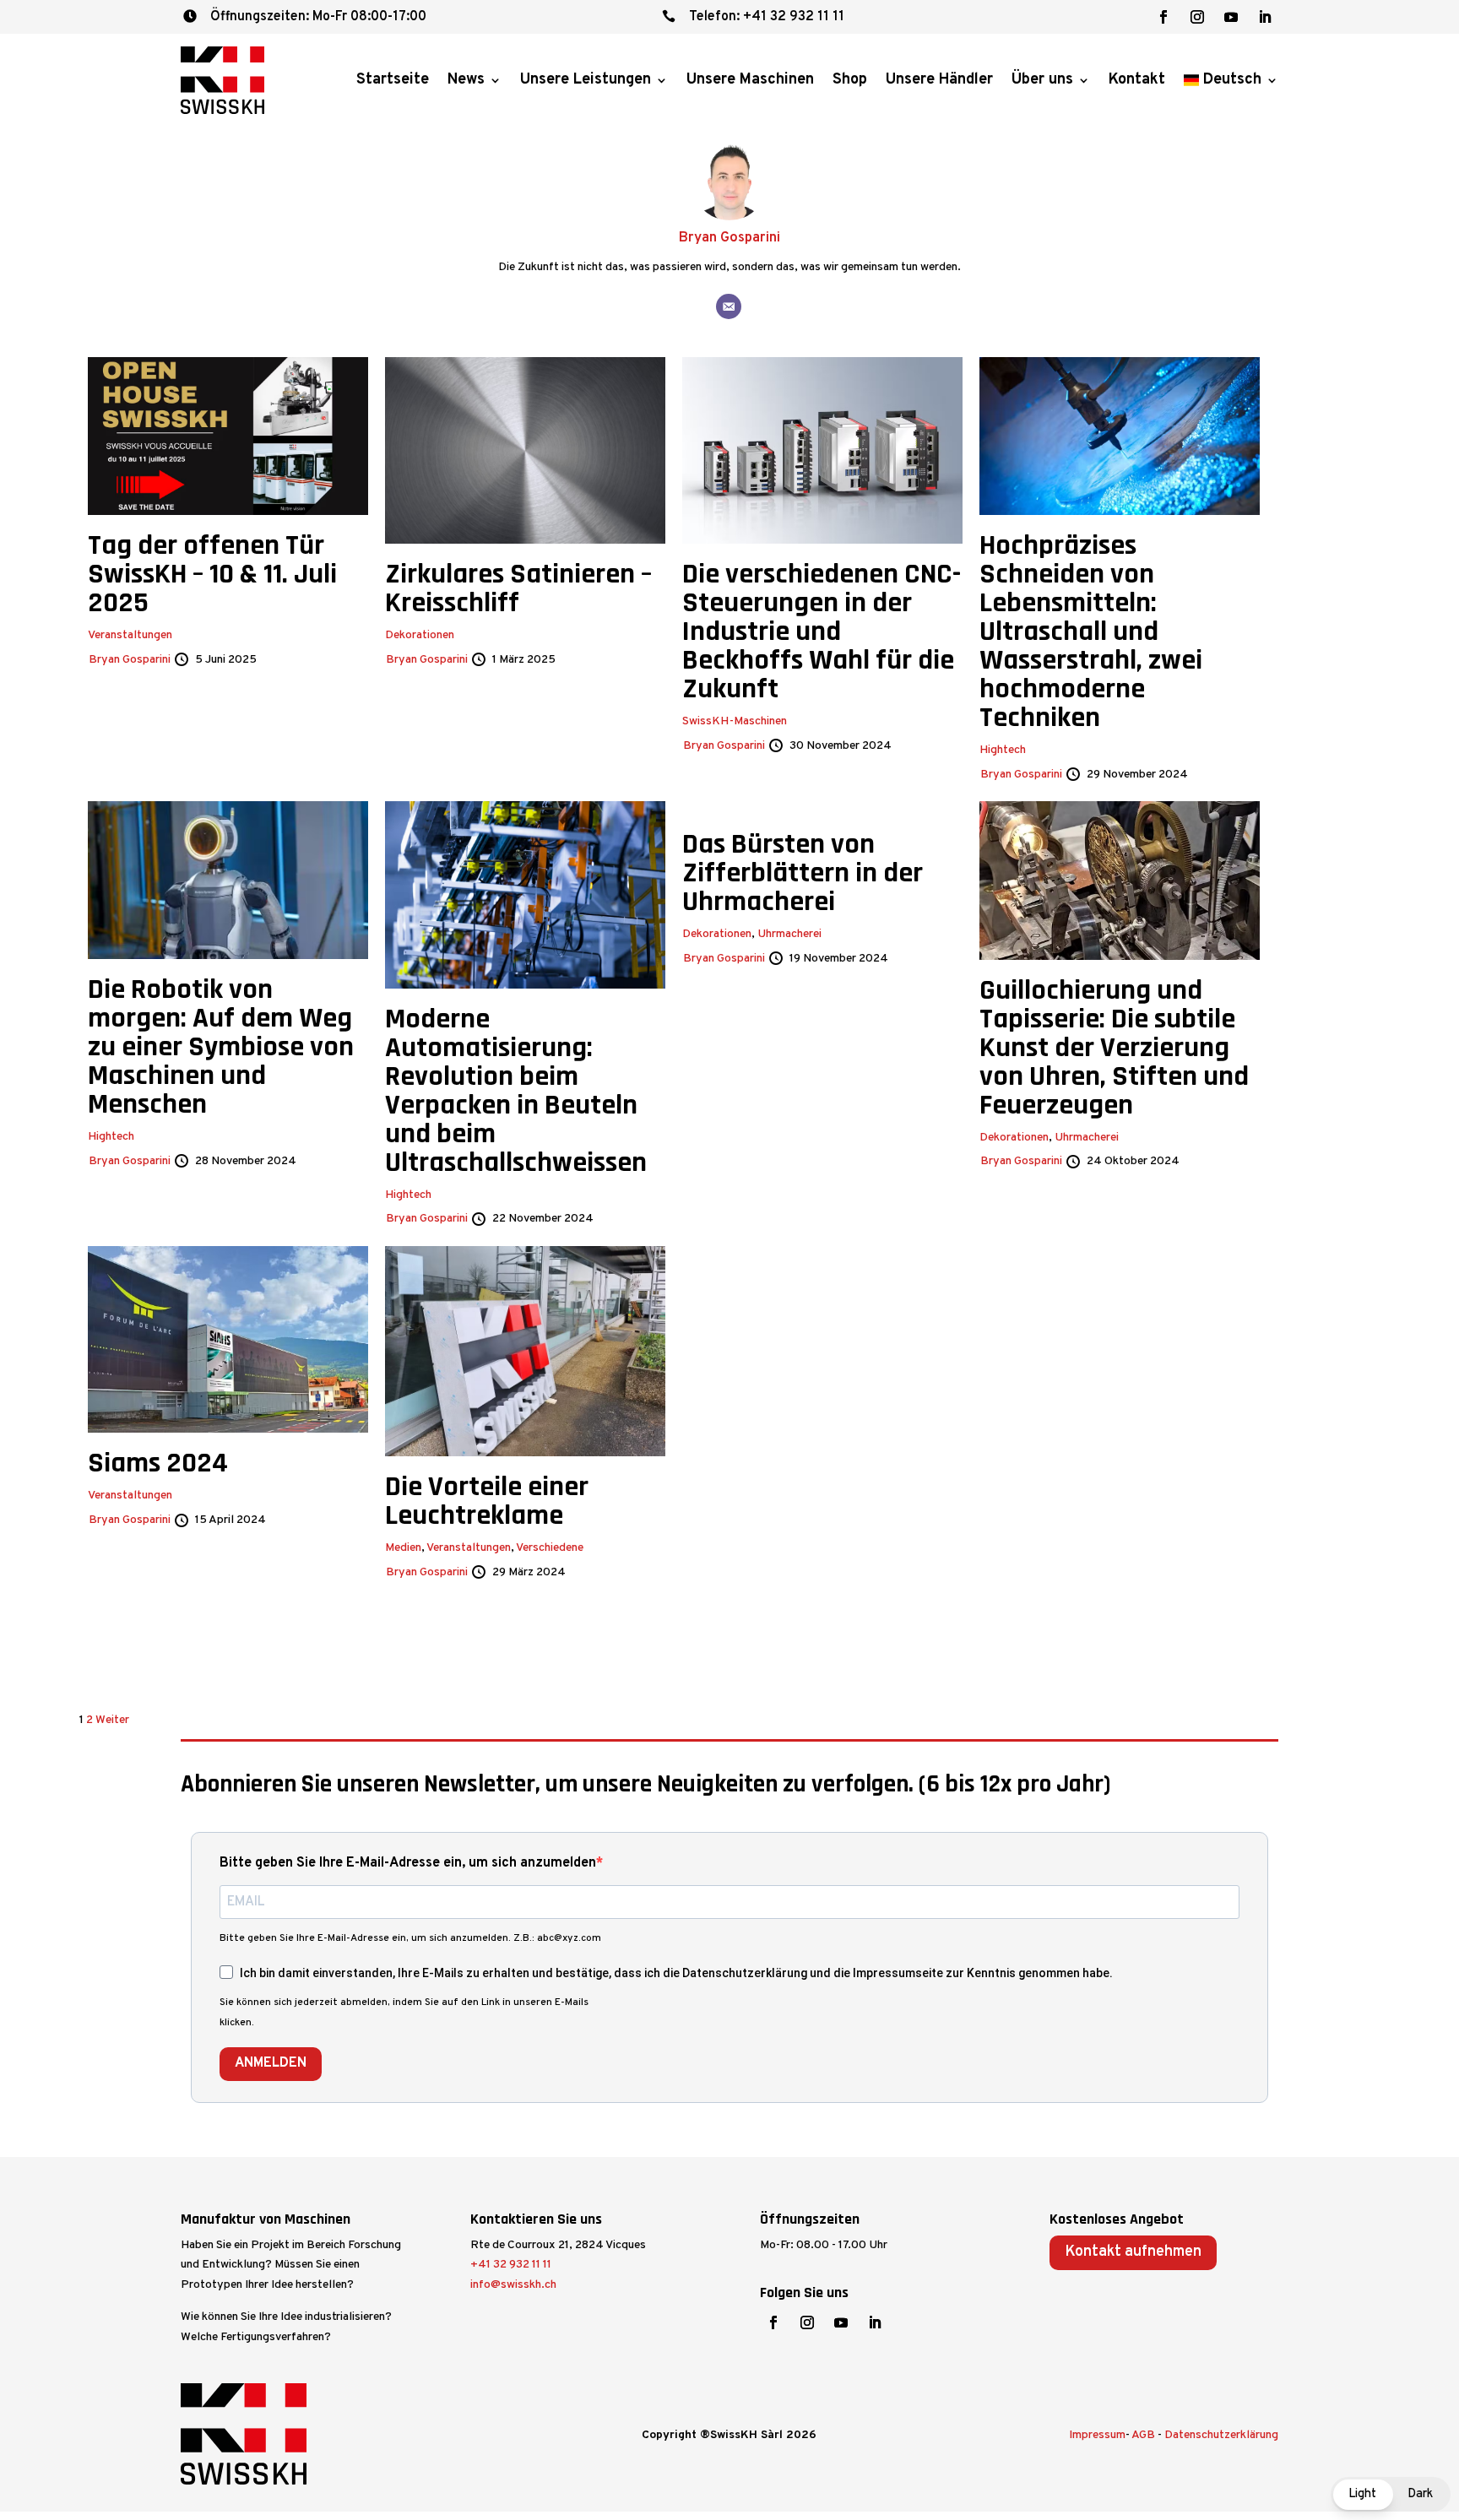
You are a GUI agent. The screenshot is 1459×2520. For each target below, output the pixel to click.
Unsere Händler (939, 80)
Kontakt (1137, 80)
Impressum (1097, 2435)
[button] (1391, 2494)
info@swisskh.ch (513, 2285)
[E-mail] (729, 306)
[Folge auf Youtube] (1231, 17)
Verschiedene (550, 1548)
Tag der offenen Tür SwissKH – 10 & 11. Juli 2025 (212, 574)
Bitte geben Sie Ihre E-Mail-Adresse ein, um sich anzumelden (408, 1863)
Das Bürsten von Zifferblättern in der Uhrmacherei (803, 873)
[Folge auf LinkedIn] (1265, 17)
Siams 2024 (158, 1463)
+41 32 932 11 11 (511, 2265)
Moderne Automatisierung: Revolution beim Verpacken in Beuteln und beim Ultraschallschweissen (516, 1091)
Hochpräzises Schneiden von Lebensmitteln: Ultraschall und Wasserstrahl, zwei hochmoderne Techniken (1091, 631)
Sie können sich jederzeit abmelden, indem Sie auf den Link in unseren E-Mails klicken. (404, 2013)
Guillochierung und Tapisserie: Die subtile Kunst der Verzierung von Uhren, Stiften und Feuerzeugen (1114, 1048)
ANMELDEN (271, 2063)
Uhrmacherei (789, 934)
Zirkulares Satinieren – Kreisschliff (518, 588)
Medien (403, 1548)
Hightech (1003, 750)
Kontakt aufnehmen (1133, 2252)
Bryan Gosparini (729, 238)
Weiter (112, 1720)
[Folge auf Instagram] (1197, 17)
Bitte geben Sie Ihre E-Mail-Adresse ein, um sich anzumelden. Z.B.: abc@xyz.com (410, 1938)
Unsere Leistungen (586, 80)
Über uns (1042, 80)
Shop (850, 80)
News (466, 80)
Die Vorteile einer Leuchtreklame (487, 1501)
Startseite (393, 80)
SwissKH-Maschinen (735, 721)
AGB (1143, 2435)
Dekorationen (420, 635)
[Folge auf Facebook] (1163, 17)
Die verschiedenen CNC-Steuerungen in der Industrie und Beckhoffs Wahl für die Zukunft (822, 631)
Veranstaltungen (130, 635)
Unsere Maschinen (750, 80)
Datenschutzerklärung (1221, 2435)
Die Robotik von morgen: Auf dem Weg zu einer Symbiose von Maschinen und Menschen (221, 1047)
